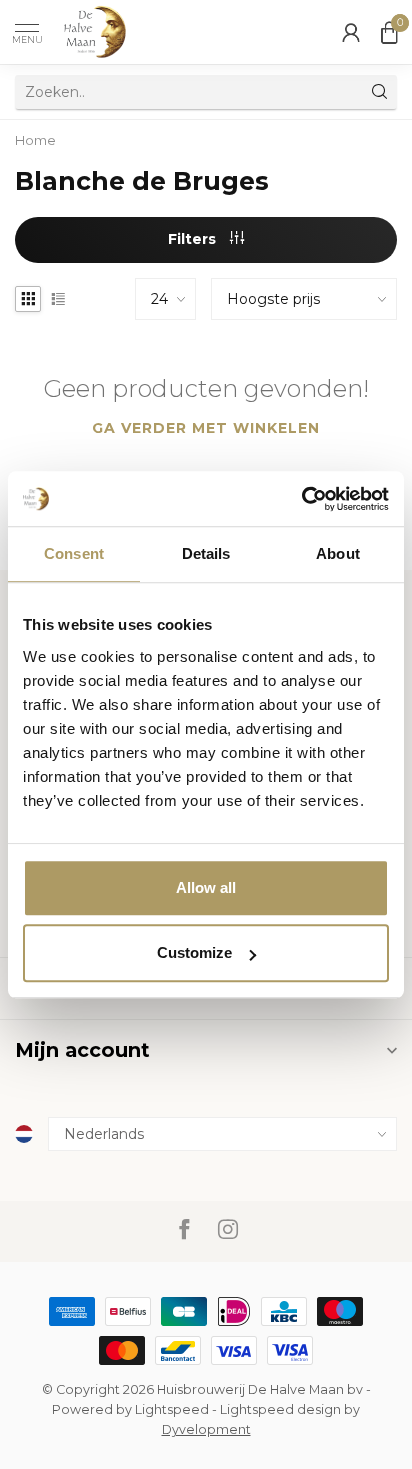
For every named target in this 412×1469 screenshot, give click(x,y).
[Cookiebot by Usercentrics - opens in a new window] (301, 499)
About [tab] (338, 553)
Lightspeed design (280, 1409)
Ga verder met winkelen (206, 428)
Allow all (206, 887)
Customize (194, 952)
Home (35, 140)
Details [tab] (206, 553)
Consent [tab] (74, 553)
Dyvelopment (206, 1429)
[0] (389, 32)
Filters (194, 239)
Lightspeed (172, 1409)
